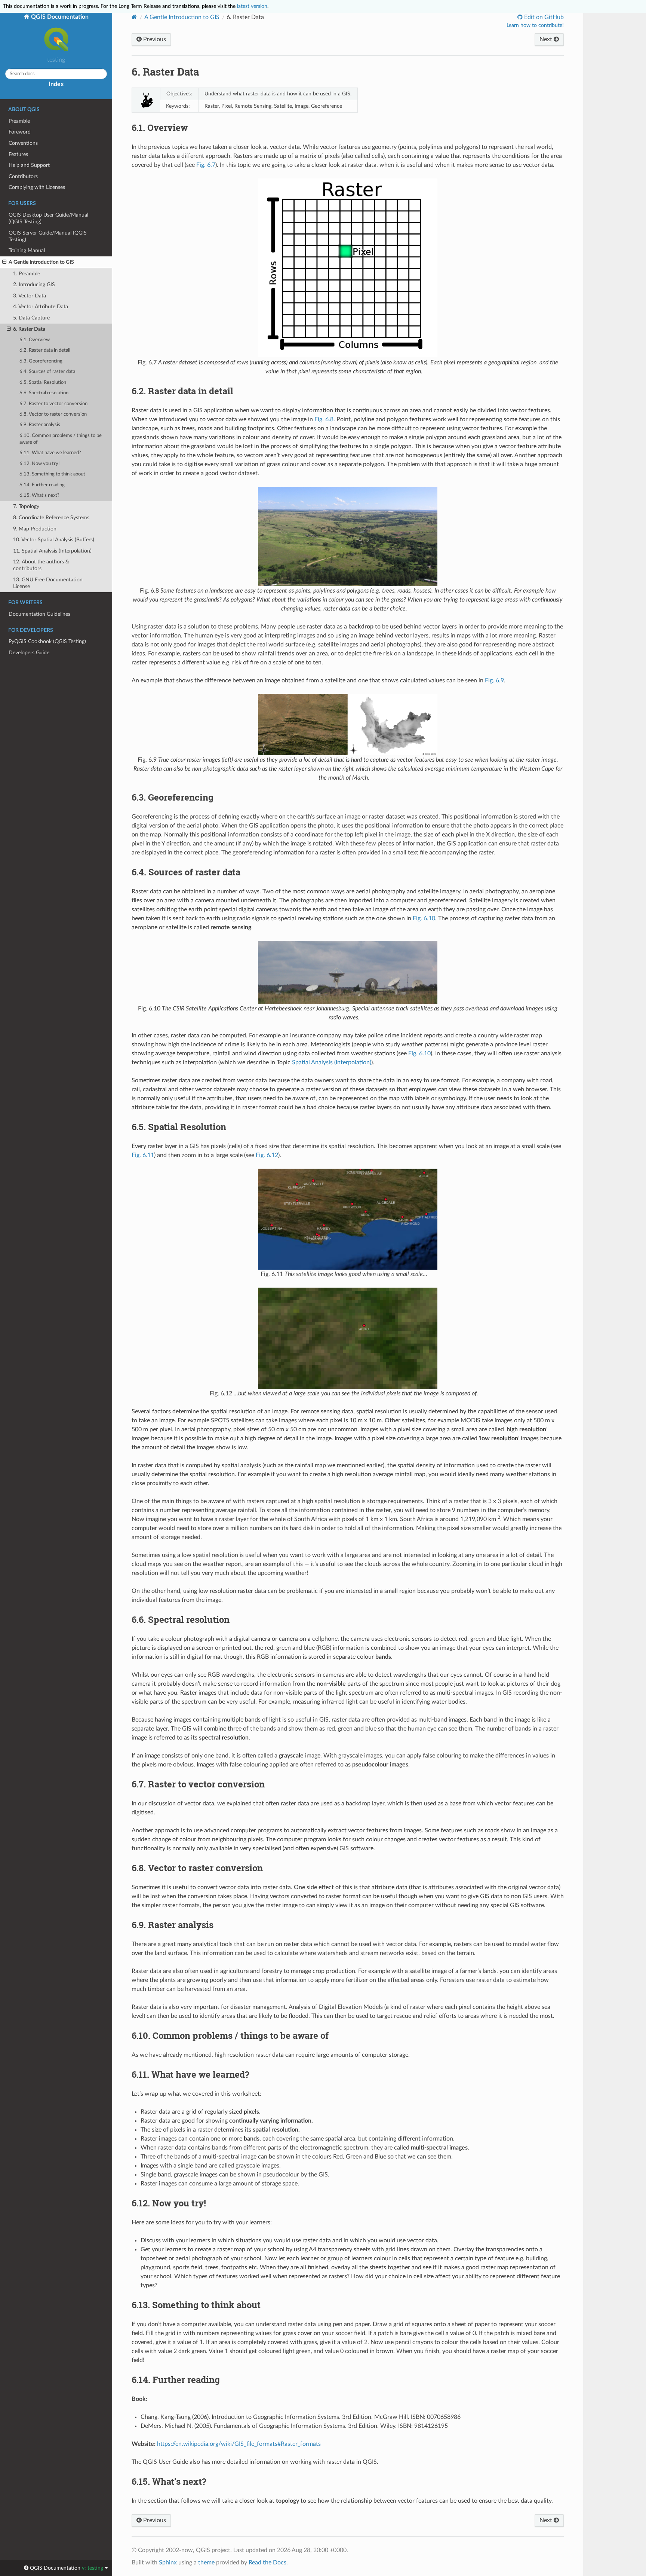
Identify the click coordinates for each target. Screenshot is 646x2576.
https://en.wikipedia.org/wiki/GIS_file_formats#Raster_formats (239, 2444)
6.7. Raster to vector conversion (53, 404)
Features (18, 154)
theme (206, 2563)
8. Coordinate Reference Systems (51, 518)
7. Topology (26, 506)
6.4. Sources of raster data (47, 372)
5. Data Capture (31, 318)
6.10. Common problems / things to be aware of (61, 439)
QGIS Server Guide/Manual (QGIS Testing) (48, 236)
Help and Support (29, 165)
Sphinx (168, 2563)
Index (56, 84)
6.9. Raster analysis (40, 425)
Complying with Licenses (37, 187)
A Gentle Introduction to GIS (41, 262)
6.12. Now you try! (40, 464)
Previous (154, 39)
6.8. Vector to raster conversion (53, 414)
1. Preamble (27, 274)
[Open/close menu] (4, 262)
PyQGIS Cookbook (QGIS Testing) (47, 641)
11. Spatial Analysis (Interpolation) (52, 551)
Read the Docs (267, 2563)
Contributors (23, 176)
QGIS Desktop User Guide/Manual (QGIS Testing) (48, 218)
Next (547, 39)
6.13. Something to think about (52, 474)
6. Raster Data (29, 329)
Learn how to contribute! (535, 25)
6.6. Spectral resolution (44, 393)
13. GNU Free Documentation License (48, 583)
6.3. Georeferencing (41, 361)
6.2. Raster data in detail (45, 350)
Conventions (23, 143)
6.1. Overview (35, 340)
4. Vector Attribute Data (41, 307)
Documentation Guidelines (39, 614)
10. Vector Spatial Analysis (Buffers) (54, 540)
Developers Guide (29, 653)
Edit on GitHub (543, 17)
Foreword (20, 132)
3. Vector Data (30, 296)
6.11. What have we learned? (50, 453)
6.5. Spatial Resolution (43, 383)
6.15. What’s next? (39, 495)
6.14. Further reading (42, 485)
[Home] (134, 17)
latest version (252, 6)
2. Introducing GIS (34, 284)
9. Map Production (35, 529)
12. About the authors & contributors (41, 565)
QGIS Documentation (59, 17)
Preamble (19, 121)
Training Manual (27, 250)
